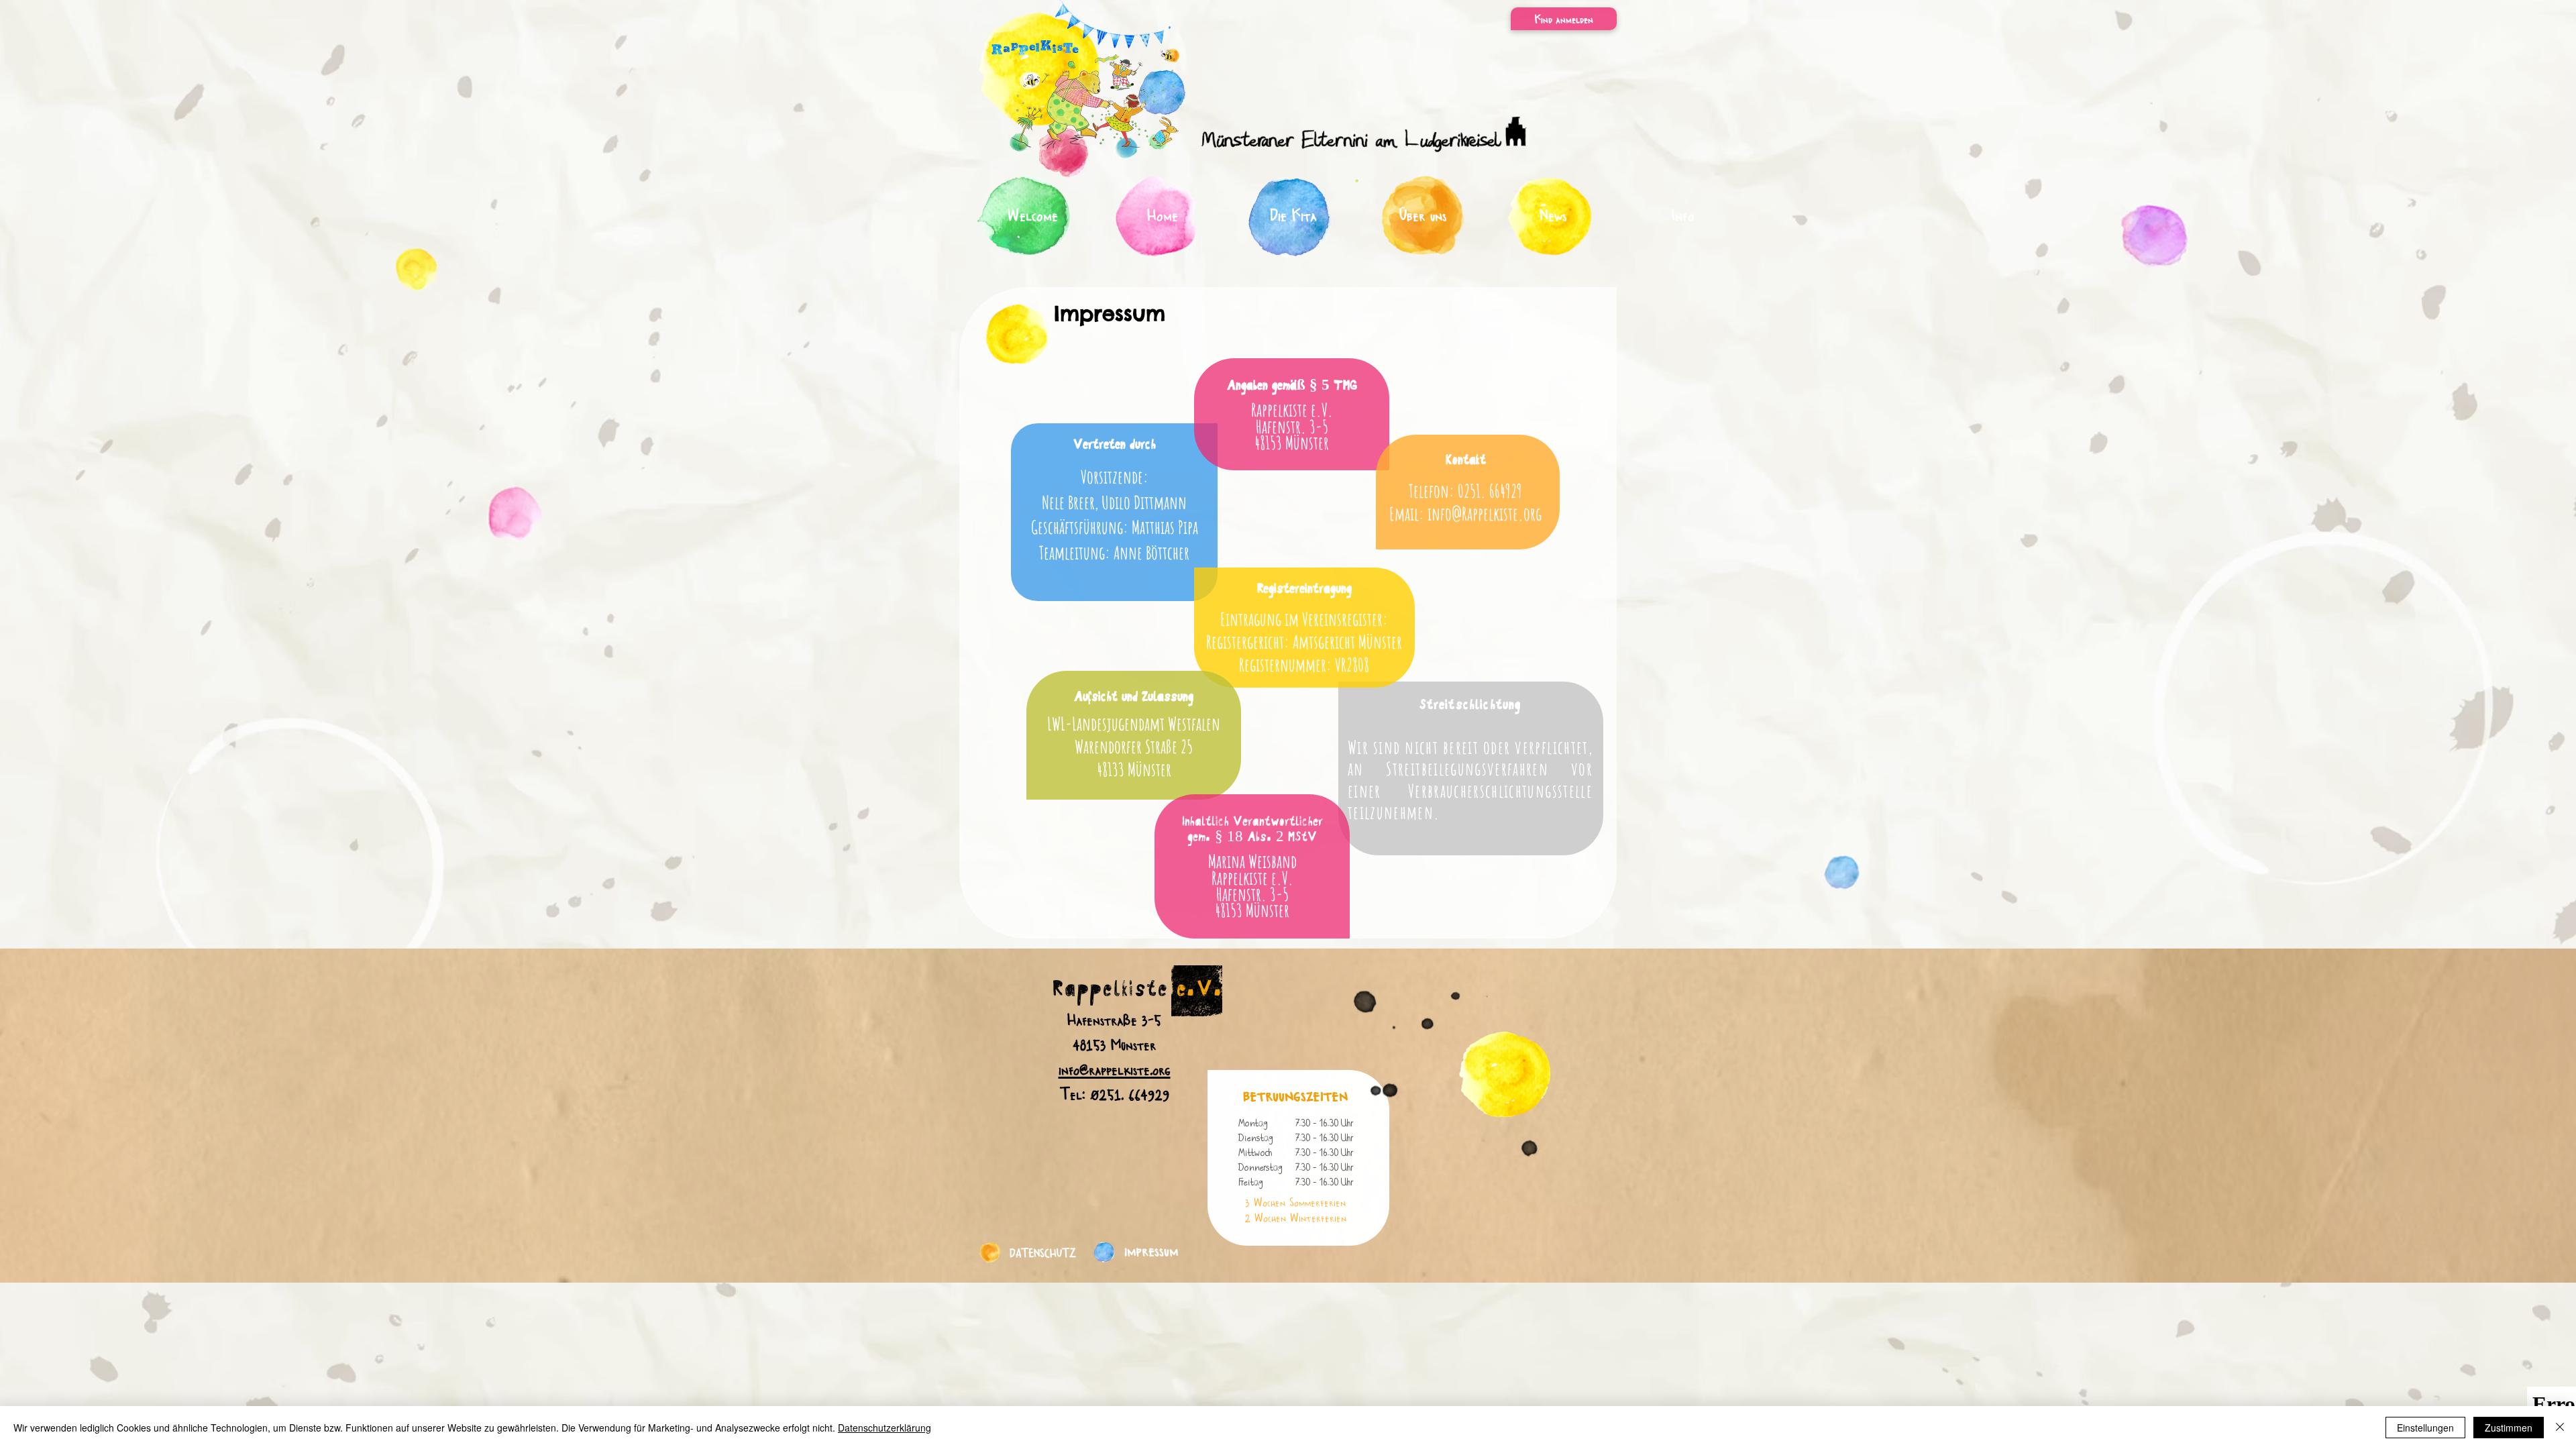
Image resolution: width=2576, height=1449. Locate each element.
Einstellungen (2425, 1428)
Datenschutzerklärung (884, 1428)
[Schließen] (2560, 1428)
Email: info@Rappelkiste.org (1465, 514)
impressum (1151, 1249)
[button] (1564, 19)
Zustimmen (2509, 1428)
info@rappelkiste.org (1115, 1069)
